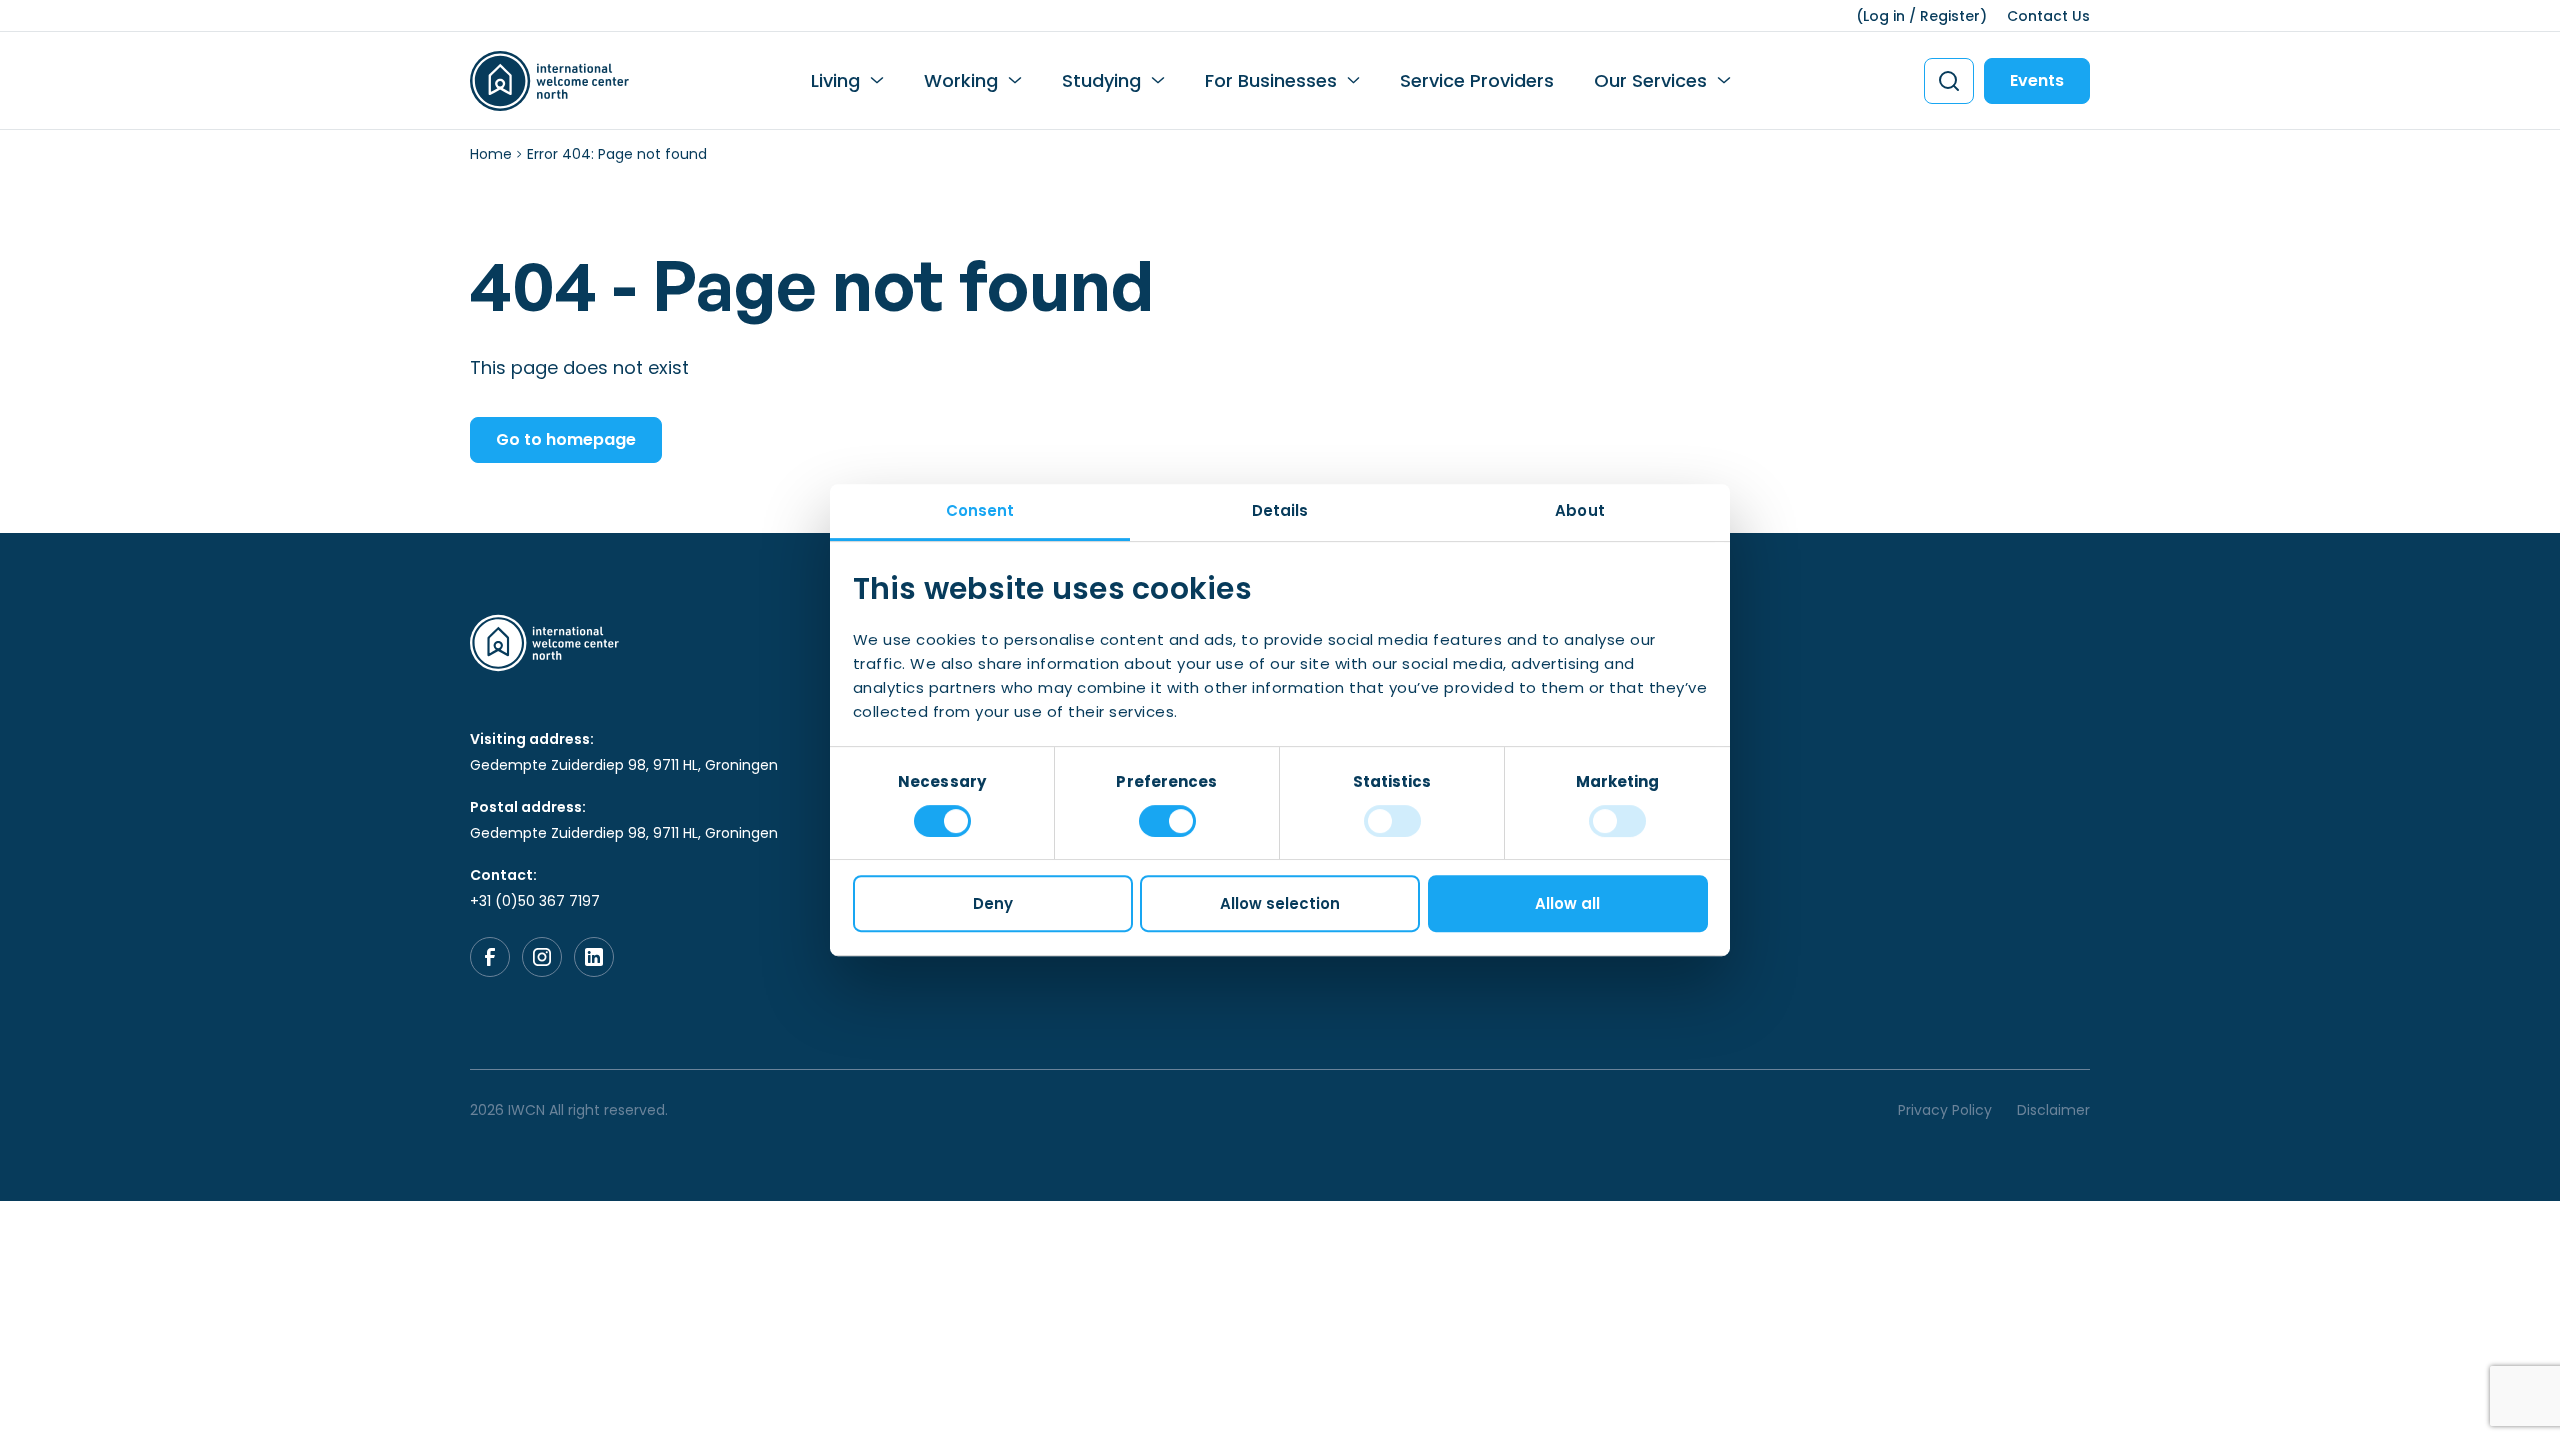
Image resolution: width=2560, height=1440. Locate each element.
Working (961, 80)
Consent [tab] (980, 510)
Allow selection (1280, 903)
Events (2037, 80)
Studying (1101, 80)
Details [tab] (1280, 510)
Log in (1884, 16)
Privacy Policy (1945, 1110)
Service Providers (1477, 80)
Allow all (1567, 903)
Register (1950, 16)
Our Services (1650, 80)
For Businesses (1271, 80)
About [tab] (1580, 510)
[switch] (1167, 821)
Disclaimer (2053, 1110)
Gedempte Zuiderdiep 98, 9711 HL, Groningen (624, 765)
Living (835, 80)
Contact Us (2048, 16)
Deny (993, 903)
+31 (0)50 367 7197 (535, 901)
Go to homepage (566, 439)
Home (491, 154)
